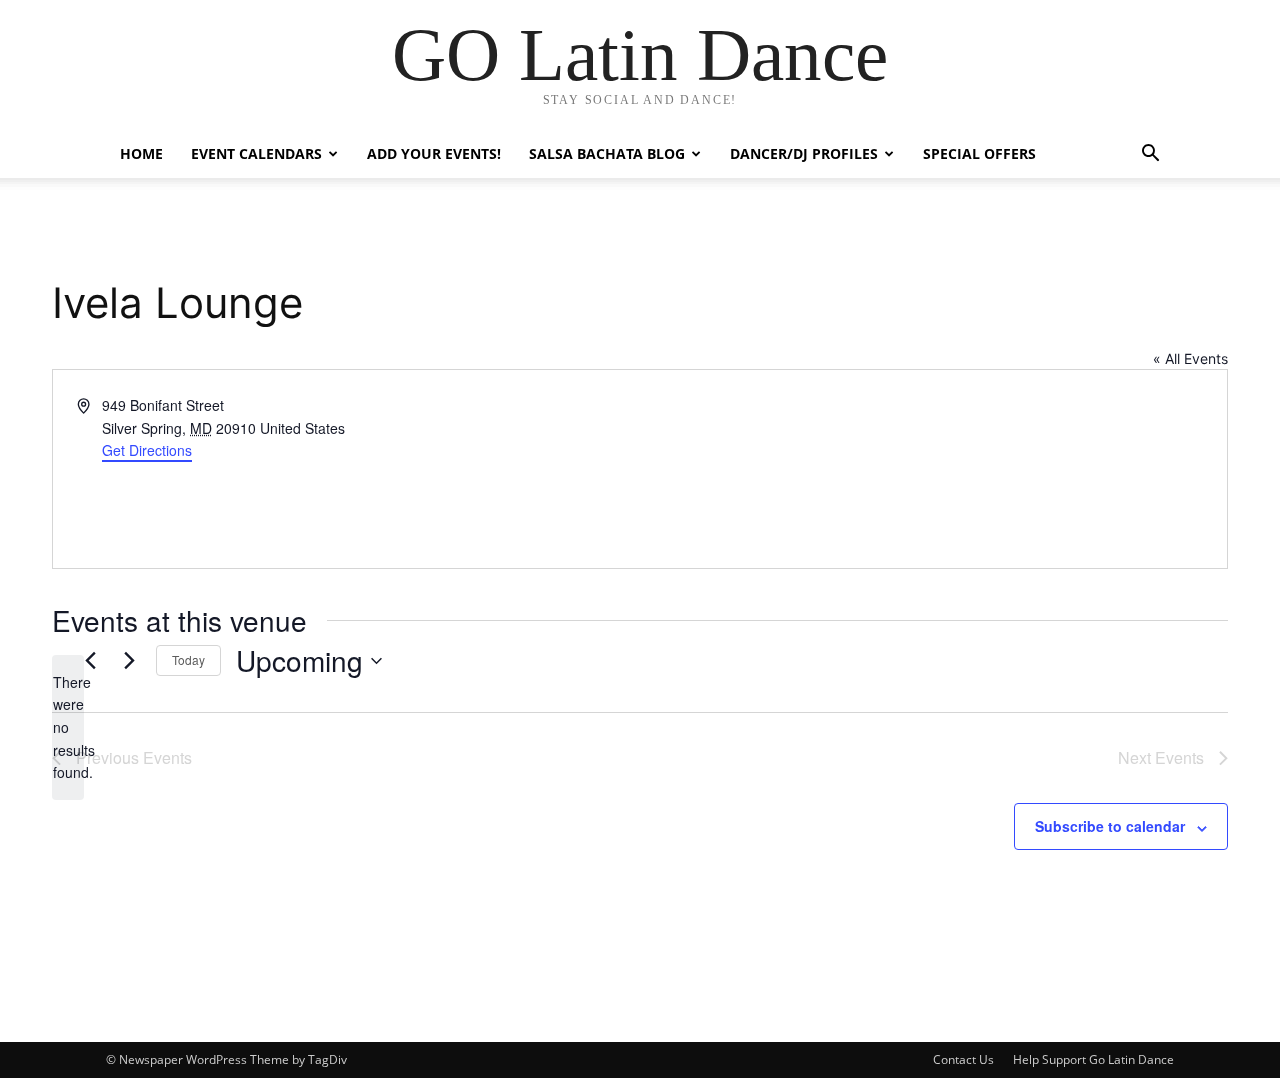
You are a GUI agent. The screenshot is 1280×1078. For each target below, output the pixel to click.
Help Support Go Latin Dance (1093, 1059)
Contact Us (963, 1059)
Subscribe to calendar (1110, 826)
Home (141, 153)
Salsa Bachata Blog (607, 153)
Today (188, 659)
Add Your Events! (434, 153)
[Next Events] (129, 661)
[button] (1150, 155)
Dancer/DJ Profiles (804, 153)
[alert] (68, 727)
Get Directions (147, 450)
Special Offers (979, 153)
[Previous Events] (90, 661)
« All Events (1190, 358)
